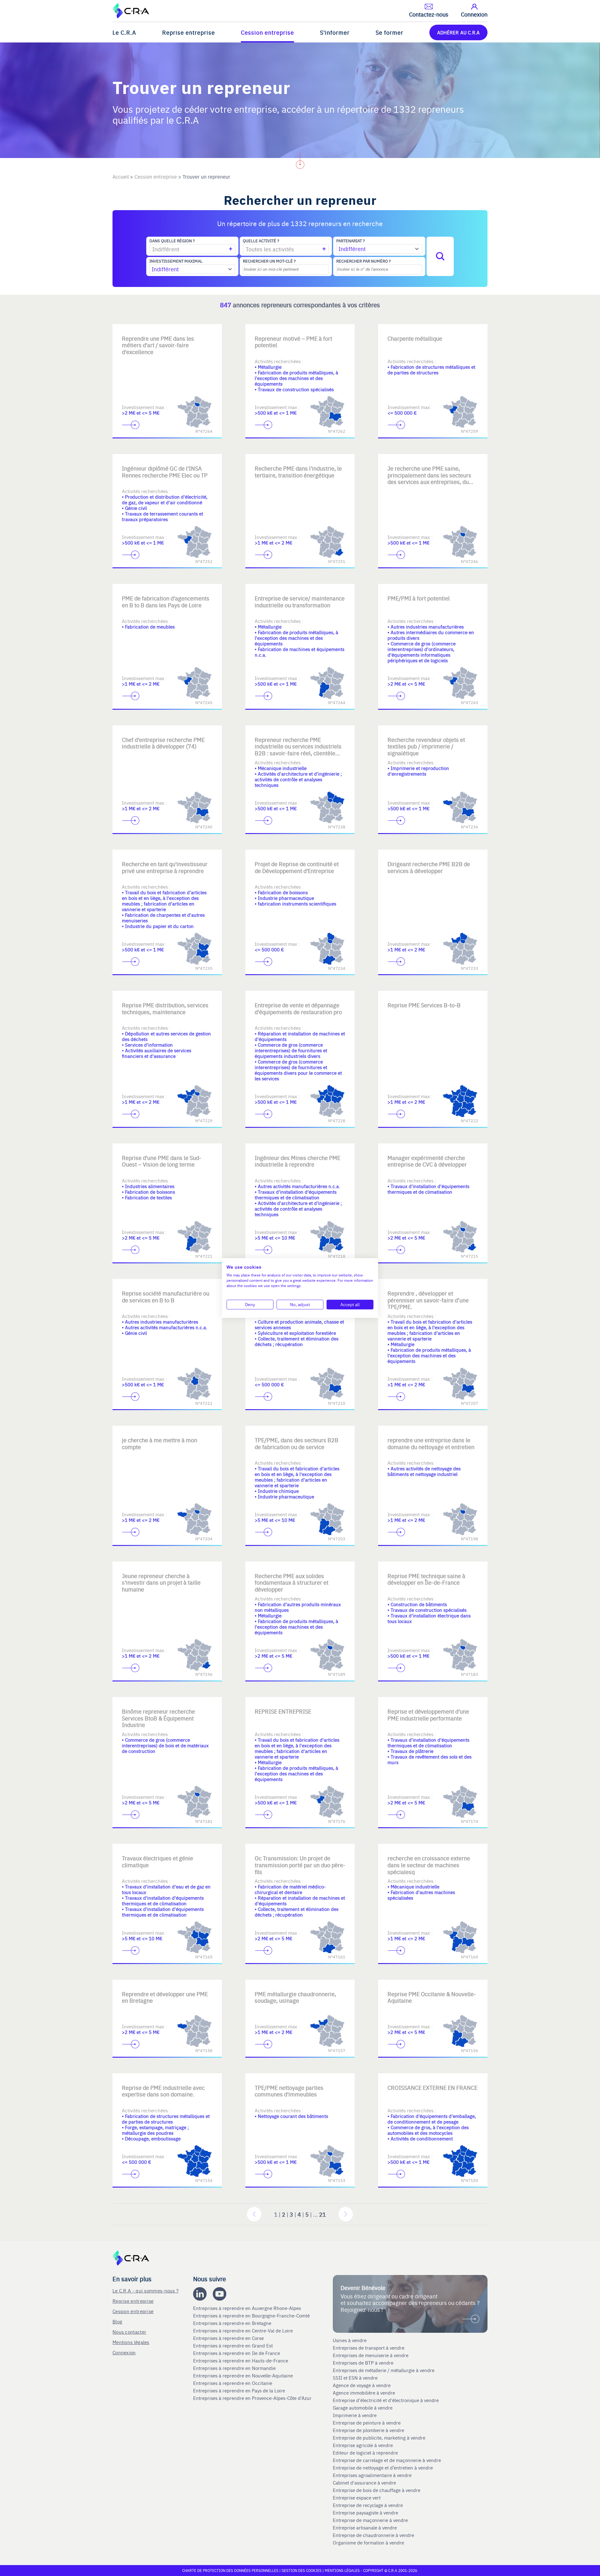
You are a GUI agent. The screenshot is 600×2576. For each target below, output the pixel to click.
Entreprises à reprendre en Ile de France (237, 2353)
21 (322, 2214)
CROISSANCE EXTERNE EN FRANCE (432, 2087)
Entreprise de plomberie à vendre (368, 2430)
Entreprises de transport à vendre (369, 2348)
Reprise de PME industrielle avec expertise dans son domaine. (163, 2091)
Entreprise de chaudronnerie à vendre (373, 2535)
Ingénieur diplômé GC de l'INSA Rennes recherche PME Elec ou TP (165, 472)
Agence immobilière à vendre (365, 2393)
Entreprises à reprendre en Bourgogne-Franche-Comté (252, 2316)
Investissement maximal (176, 261)
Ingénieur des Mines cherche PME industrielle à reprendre (297, 1161)
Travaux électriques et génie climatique (157, 1861)
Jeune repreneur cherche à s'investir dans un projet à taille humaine (161, 1582)
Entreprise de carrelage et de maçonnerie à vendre (387, 2460)
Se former (390, 32)
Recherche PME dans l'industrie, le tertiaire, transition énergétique (298, 472)
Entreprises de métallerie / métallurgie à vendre (384, 2370)
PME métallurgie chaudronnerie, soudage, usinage (295, 1997)
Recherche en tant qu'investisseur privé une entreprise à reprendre (165, 867)
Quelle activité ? (261, 241)
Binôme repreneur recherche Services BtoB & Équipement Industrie (158, 1718)
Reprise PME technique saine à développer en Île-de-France (426, 1579)
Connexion (124, 2352)
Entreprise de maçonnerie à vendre (370, 2520)
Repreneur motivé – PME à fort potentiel (293, 342)
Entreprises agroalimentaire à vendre (372, 2475)
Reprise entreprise (189, 32)
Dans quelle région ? (172, 241)
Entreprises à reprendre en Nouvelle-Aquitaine (244, 2376)
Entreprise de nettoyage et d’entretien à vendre (383, 2468)
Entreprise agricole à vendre (363, 2445)
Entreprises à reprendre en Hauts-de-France (241, 2361)
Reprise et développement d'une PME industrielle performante (428, 1715)
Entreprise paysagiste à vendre (365, 2513)
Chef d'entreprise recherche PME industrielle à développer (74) (163, 743)
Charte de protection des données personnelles (230, 2570)
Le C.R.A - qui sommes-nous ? (145, 2290)
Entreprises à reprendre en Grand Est (234, 2346)
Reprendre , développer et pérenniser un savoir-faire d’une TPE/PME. (428, 1300)
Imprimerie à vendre (355, 2415)
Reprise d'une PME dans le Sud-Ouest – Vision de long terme (162, 1161)
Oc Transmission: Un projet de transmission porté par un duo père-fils (300, 1865)
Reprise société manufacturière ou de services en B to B (166, 1297)
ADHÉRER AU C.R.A (458, 32)
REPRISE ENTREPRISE (283, 1711)
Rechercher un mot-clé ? (269, 261)
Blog (117, 2321)
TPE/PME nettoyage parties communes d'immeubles (289, 2091)
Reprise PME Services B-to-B (424, 1005)
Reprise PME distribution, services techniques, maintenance (165, 1008)
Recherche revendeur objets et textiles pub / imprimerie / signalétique (426, 746)
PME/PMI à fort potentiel (419, 598)
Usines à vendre (350, 2340)
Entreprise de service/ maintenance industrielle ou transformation (300, 602)
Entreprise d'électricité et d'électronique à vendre (386, 2400)
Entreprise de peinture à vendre (367, 2423)
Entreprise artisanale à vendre (365, 2528)
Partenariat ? (350, 241)
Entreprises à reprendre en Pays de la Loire (239, 2391)
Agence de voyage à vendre (362, 2385)
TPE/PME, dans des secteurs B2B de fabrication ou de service (297, 1443)
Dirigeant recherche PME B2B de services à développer (429, 867)
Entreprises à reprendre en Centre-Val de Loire (244, 2331)
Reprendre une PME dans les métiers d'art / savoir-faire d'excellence (158, 345)
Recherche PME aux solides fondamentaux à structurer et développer (292, 1582)
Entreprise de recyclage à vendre (368, 2505)
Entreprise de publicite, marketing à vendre (379, 2438)
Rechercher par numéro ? (363, 261)
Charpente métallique (415, 338)
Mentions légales (131, 2342)
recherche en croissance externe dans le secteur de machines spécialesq (429, 1865)
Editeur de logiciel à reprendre (365, 2453)
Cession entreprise (267, 32)
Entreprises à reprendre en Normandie (235, 2368)
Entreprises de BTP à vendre (364, 2363)
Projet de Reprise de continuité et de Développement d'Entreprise (297, 867)
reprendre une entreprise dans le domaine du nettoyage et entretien (431, 1443)
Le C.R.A (124, 32)
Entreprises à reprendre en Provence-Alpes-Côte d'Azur (253, 2398)
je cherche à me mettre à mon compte (160, 1443)
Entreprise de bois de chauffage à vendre (377, 2490)
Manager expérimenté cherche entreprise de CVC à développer (427, 1161)
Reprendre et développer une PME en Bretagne (165, 1997)
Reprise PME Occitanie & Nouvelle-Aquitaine (432, 1997)
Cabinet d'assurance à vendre (364, 2483)
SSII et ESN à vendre (355, 2378)
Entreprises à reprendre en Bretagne (233, 2323)
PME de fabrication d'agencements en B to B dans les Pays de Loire (166, 602)
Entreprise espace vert (357, 2498)
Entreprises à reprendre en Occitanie (233, 2383)
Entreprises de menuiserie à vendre (371, 2355)
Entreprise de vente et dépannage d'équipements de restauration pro (298, 1008)
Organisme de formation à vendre (368, 2543)
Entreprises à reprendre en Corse (229, 2338)
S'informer (335, 32)
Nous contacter (129, 2332)
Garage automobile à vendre (363, 2408)
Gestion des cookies (302, 2570)
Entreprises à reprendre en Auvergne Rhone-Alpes (248, 2308)
